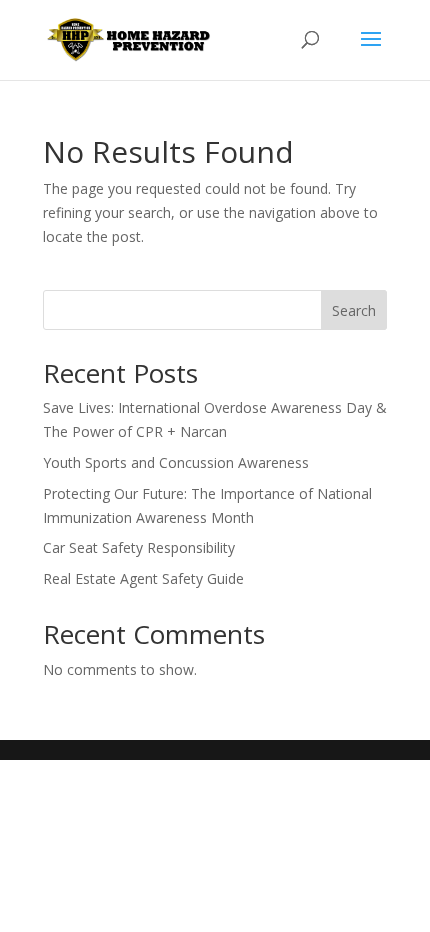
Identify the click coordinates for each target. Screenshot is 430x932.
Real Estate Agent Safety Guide (143, 578)
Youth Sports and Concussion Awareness (176, 462)
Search (354, 310)
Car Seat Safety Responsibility (139, 547)
